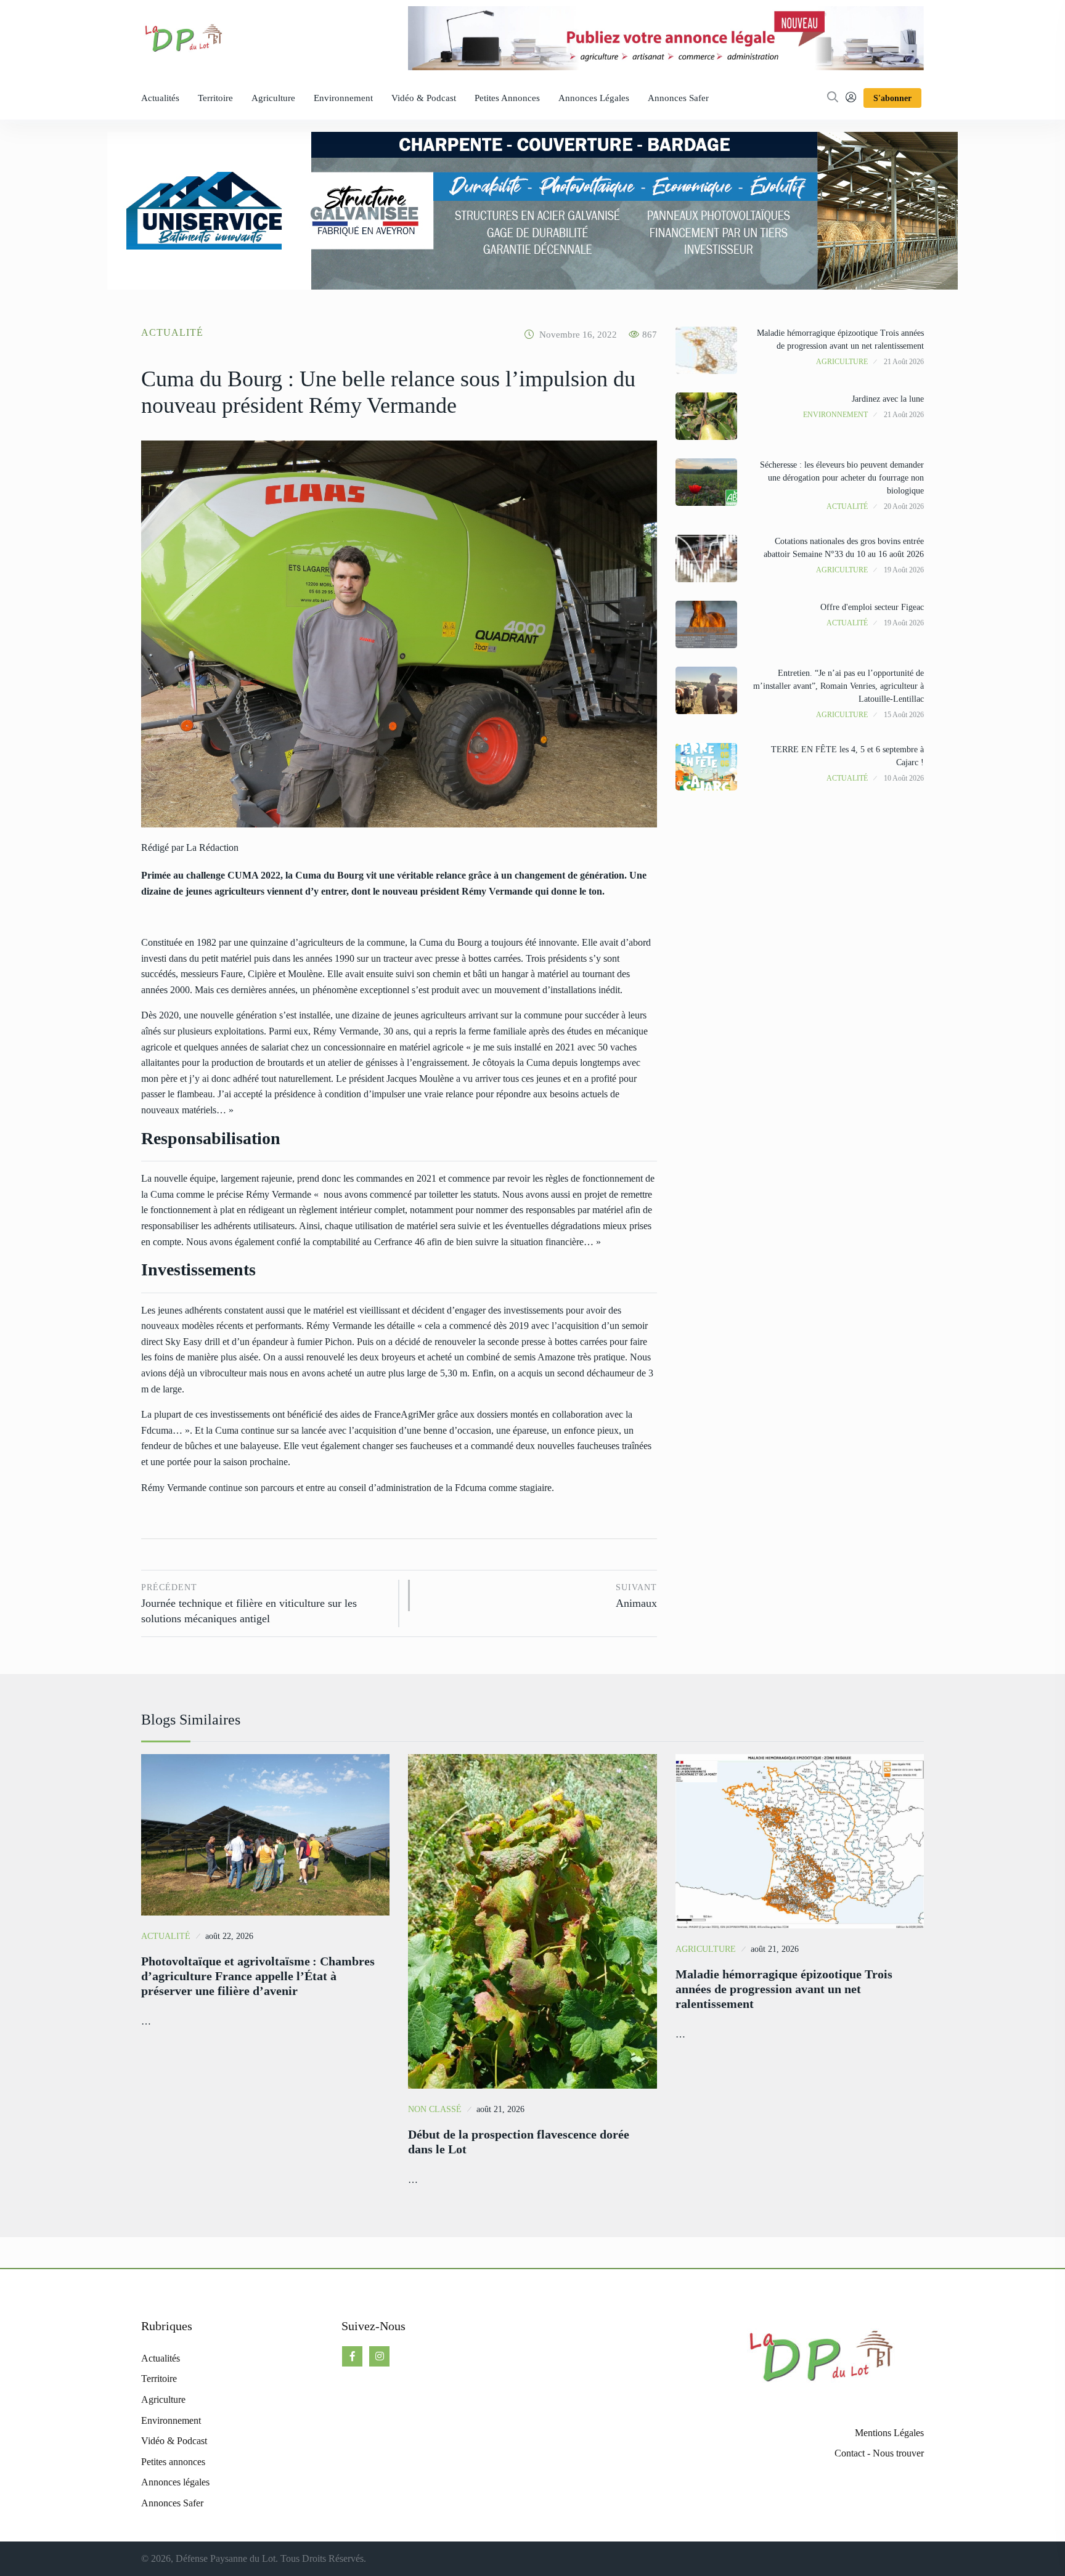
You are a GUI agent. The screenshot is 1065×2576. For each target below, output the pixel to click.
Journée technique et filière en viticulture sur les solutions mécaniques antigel (249, 1604)
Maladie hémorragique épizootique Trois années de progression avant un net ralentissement (784, 1989)
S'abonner (892, 98)
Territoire (215, 98)
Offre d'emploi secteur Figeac (872, 607)
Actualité (172, 332)
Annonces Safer (678, 98)
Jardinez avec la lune (888, 399)
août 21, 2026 (500, 2109)
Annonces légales (594, 98)
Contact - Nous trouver (879, 2453)
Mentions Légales (889, 2433)
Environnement (343, 98)
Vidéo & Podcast (424, 98)
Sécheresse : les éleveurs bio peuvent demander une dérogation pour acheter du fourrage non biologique (842, 478)
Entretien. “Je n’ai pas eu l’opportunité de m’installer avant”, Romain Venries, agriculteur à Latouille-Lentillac (839, 686)
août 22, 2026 (229, 1936)
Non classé (435, 2109)
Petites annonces (507, 98)
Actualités (160, 98)
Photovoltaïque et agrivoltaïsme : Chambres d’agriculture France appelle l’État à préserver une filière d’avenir (258, 1976)
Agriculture (273, 98)
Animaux (636, 1596)
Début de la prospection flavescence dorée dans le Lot (519, 2142)
